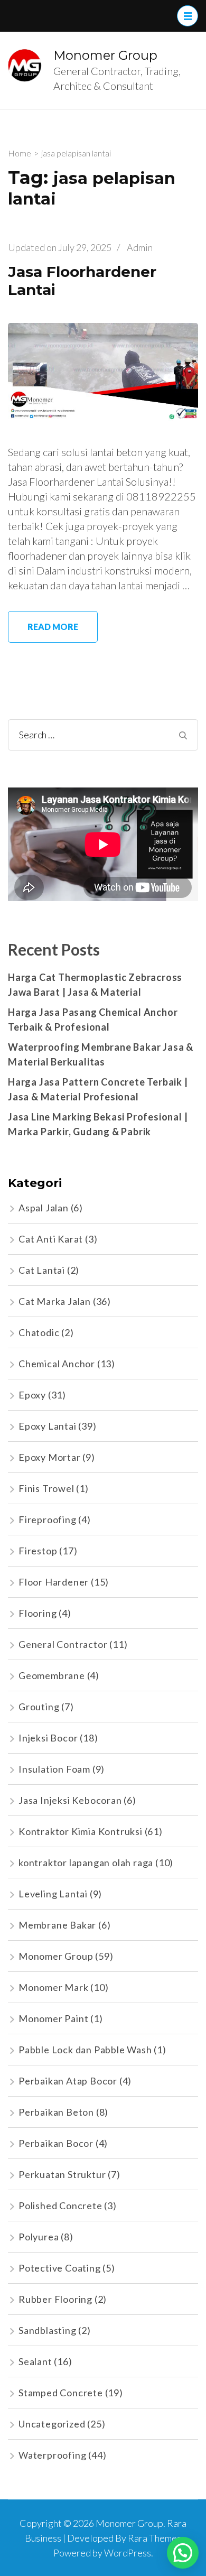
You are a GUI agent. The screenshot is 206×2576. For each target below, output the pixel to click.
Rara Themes (154, 2538)
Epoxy (32, 1395)
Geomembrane (52, 1675)
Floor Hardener (54, 1582)
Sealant (35, 2361)
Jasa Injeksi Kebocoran (70, 1800)
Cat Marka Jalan (55, 1301)
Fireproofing (48, 1519)
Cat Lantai (42, 1270)
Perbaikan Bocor (56, 2143)
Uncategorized (52, 2424)
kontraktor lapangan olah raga (86, 1862)
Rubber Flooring (55, 2299)
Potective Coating (60, 2268)
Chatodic (39, 1332)
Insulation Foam (54, 1769)
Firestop (38, 1551)
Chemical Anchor (57, 1364)
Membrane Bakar (57, 1925)
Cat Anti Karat (51, 1239)
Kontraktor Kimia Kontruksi (81, 1831)
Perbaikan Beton (56, 2112)
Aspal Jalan (44, 1208)
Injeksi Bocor (48, 1738)
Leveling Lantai (53, 1894)
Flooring (38, 1613)
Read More (53, 627)
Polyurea (39, 2237)
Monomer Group (105, 55)
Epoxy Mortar (50, 1457)
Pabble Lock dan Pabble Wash (85, 2050)
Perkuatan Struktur (62, 2174)
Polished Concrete (60, 2206)
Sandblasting (48, 2330)
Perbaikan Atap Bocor (68, 2081)
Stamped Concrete (61, 2393)
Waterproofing (52, 2455)
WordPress (128, 2553)
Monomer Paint (53, 2018)
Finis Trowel (46, 1488)
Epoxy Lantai (48, 1426)
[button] (183, 2553)
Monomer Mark (54, 1987)
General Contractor (63, 1644)
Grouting (39, 1707)
